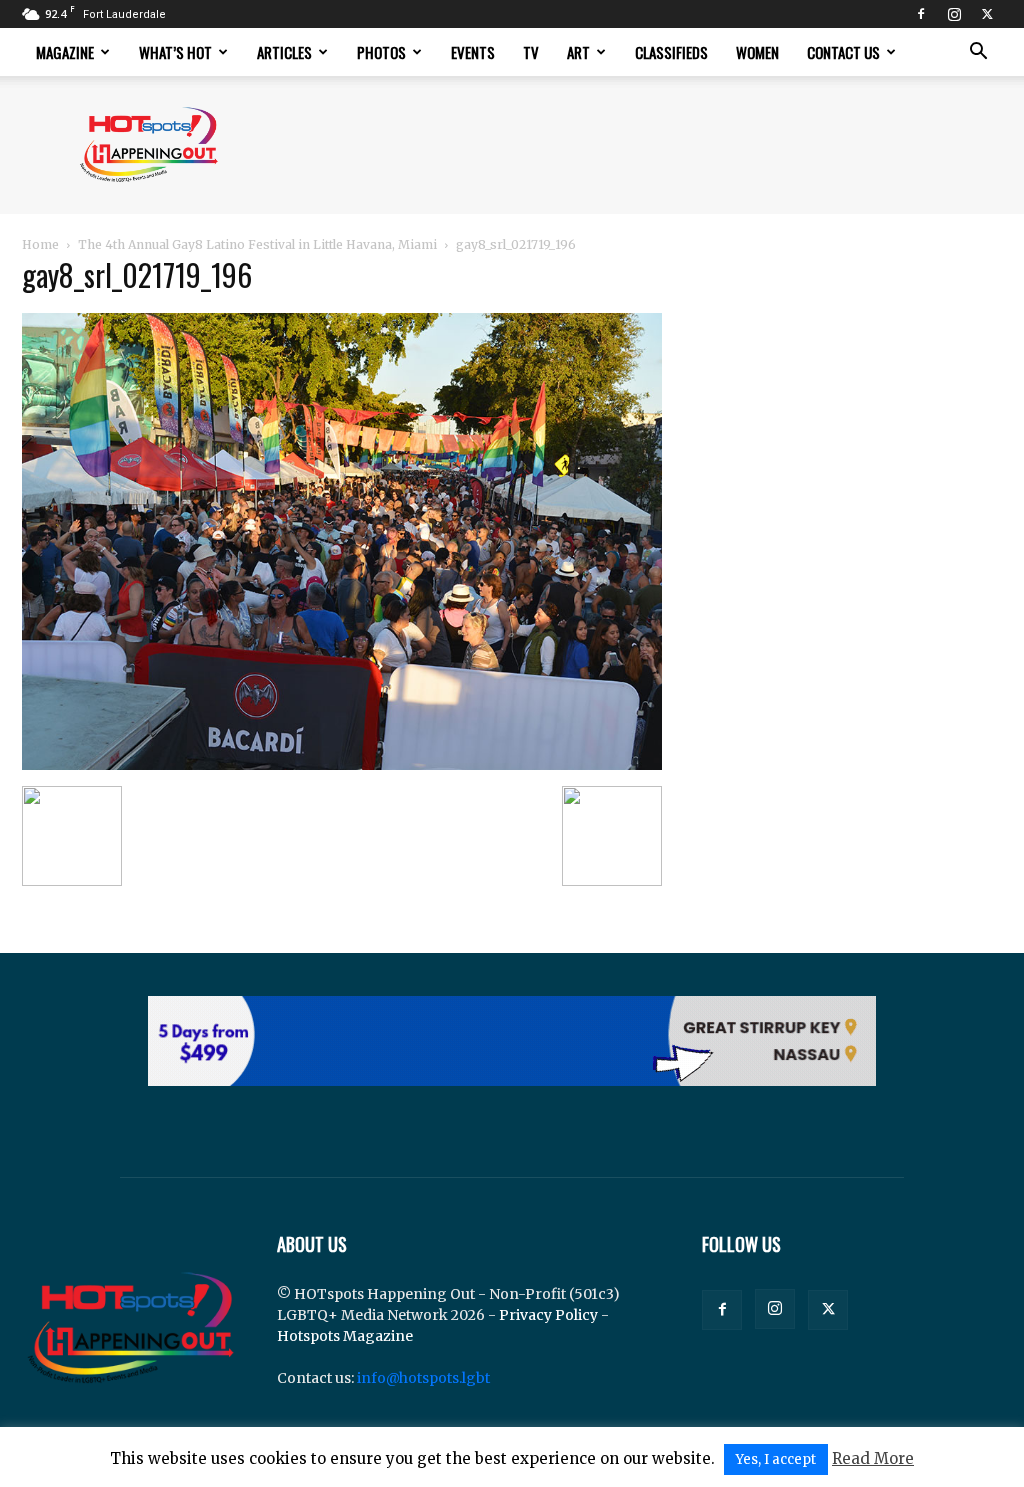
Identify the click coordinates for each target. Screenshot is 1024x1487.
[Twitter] (987, 14)
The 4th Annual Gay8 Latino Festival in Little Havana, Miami (257, 244)
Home (40, 244)
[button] (978, 53)
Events (473, 52)
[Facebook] (921, 14)
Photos (381, 52)
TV (531, 52)
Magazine (65, 52)
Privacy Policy (548, 1315)
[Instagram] (954, 14)
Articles (284, 52)
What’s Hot (175, 52)
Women (757, 52)
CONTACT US (843, 52)
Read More (873, 1458)
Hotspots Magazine (345, 1336)
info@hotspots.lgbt (423, 1378)
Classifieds (671, 52)
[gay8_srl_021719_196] (342, 765)
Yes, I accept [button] (776, 1459)
